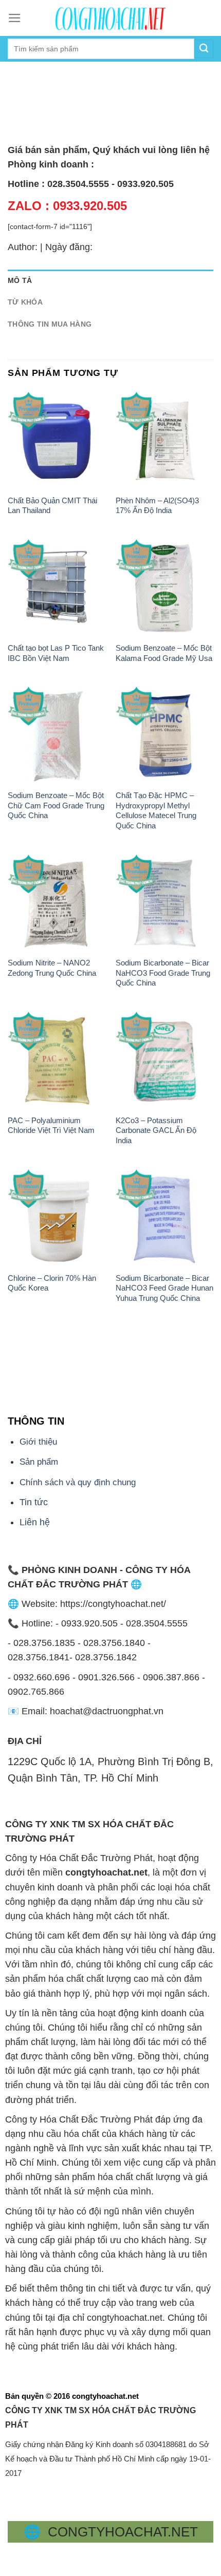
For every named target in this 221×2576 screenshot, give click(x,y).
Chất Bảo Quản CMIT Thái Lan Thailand (52, 505)
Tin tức (34, 1502)
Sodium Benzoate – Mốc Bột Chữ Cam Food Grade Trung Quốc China (56, 805)
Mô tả (20, 280)
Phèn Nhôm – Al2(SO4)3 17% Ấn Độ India (157, 505)
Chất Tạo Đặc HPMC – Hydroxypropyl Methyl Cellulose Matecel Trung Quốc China (156, 810)
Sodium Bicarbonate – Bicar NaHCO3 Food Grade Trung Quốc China (163, 973)
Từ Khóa (25, 302)
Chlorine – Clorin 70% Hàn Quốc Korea (52, 1283)
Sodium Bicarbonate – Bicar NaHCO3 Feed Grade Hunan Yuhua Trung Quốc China (164, 1288)
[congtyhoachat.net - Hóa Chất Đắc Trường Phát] (110, 18)
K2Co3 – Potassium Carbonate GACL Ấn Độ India (156, 1130)
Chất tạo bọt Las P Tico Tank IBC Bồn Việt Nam (56, 653)
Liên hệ (35, 1522)
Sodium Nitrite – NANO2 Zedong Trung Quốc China (52, 968)
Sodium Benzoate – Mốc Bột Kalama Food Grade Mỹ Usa (164, 653)
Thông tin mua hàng (50, 324)
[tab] (110, 281)
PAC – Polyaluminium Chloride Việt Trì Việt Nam (51, 1125)
